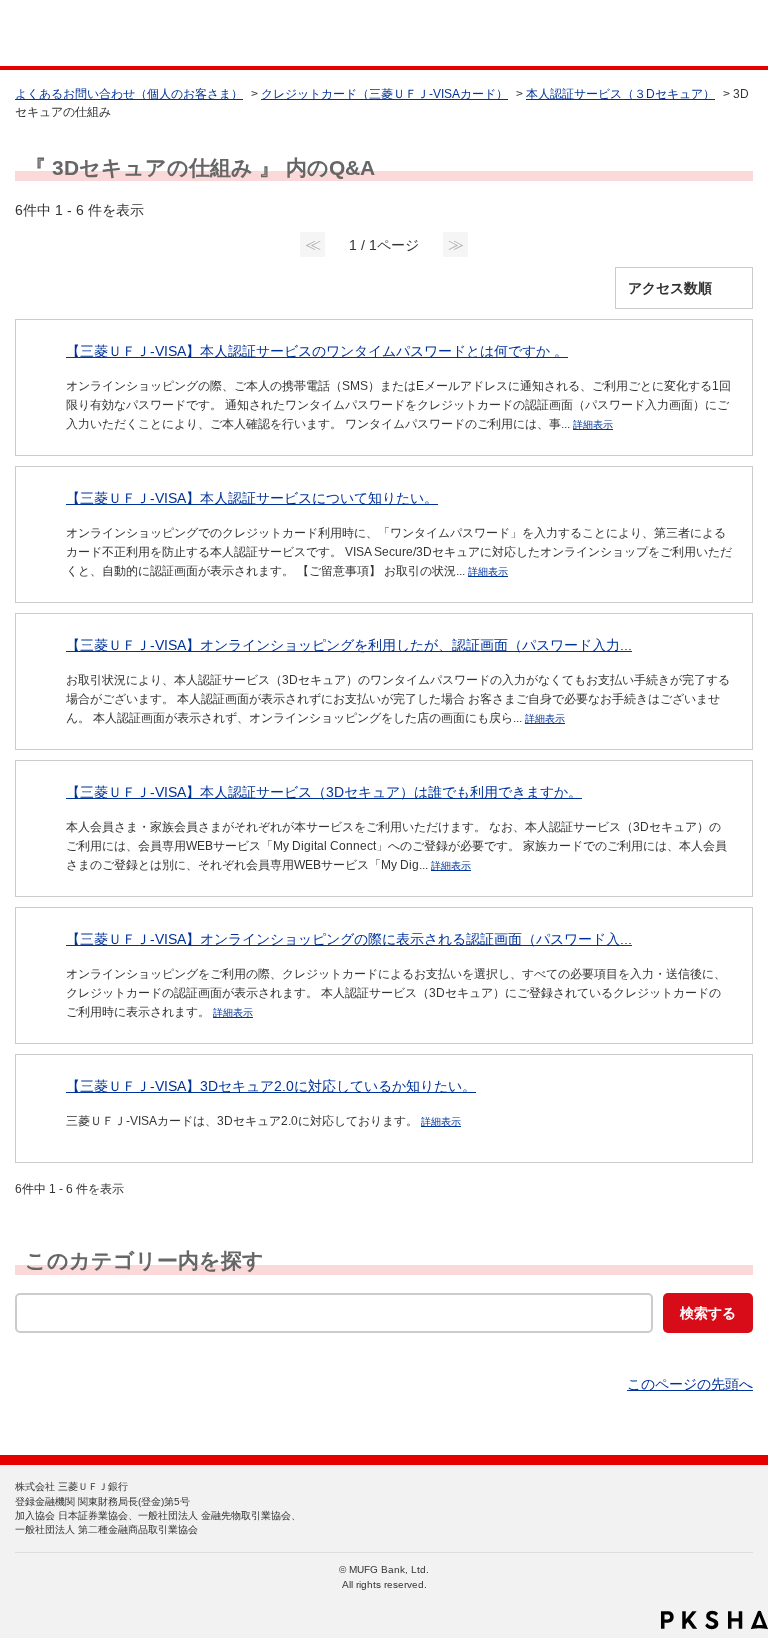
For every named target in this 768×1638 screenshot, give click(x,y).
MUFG (62, 33)
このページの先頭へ (690, 1384)
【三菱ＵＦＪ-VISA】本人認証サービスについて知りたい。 (252, 498)
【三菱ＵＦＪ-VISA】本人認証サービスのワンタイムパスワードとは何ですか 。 (317, 351)
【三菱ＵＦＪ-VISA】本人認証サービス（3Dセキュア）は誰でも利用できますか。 (324, 792)
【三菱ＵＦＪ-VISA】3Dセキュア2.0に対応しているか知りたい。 (271, 1086)
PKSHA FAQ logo (714, 1620)
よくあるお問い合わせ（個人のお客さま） (129, 94)
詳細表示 (593, 424)
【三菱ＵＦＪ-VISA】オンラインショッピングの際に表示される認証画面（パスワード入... (349, 939)
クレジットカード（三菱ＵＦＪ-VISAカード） (384, 94)
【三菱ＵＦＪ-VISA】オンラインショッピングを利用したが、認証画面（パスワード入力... (349, 645)
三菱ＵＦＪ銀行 (710, 33)
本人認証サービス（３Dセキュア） (620, 94)
